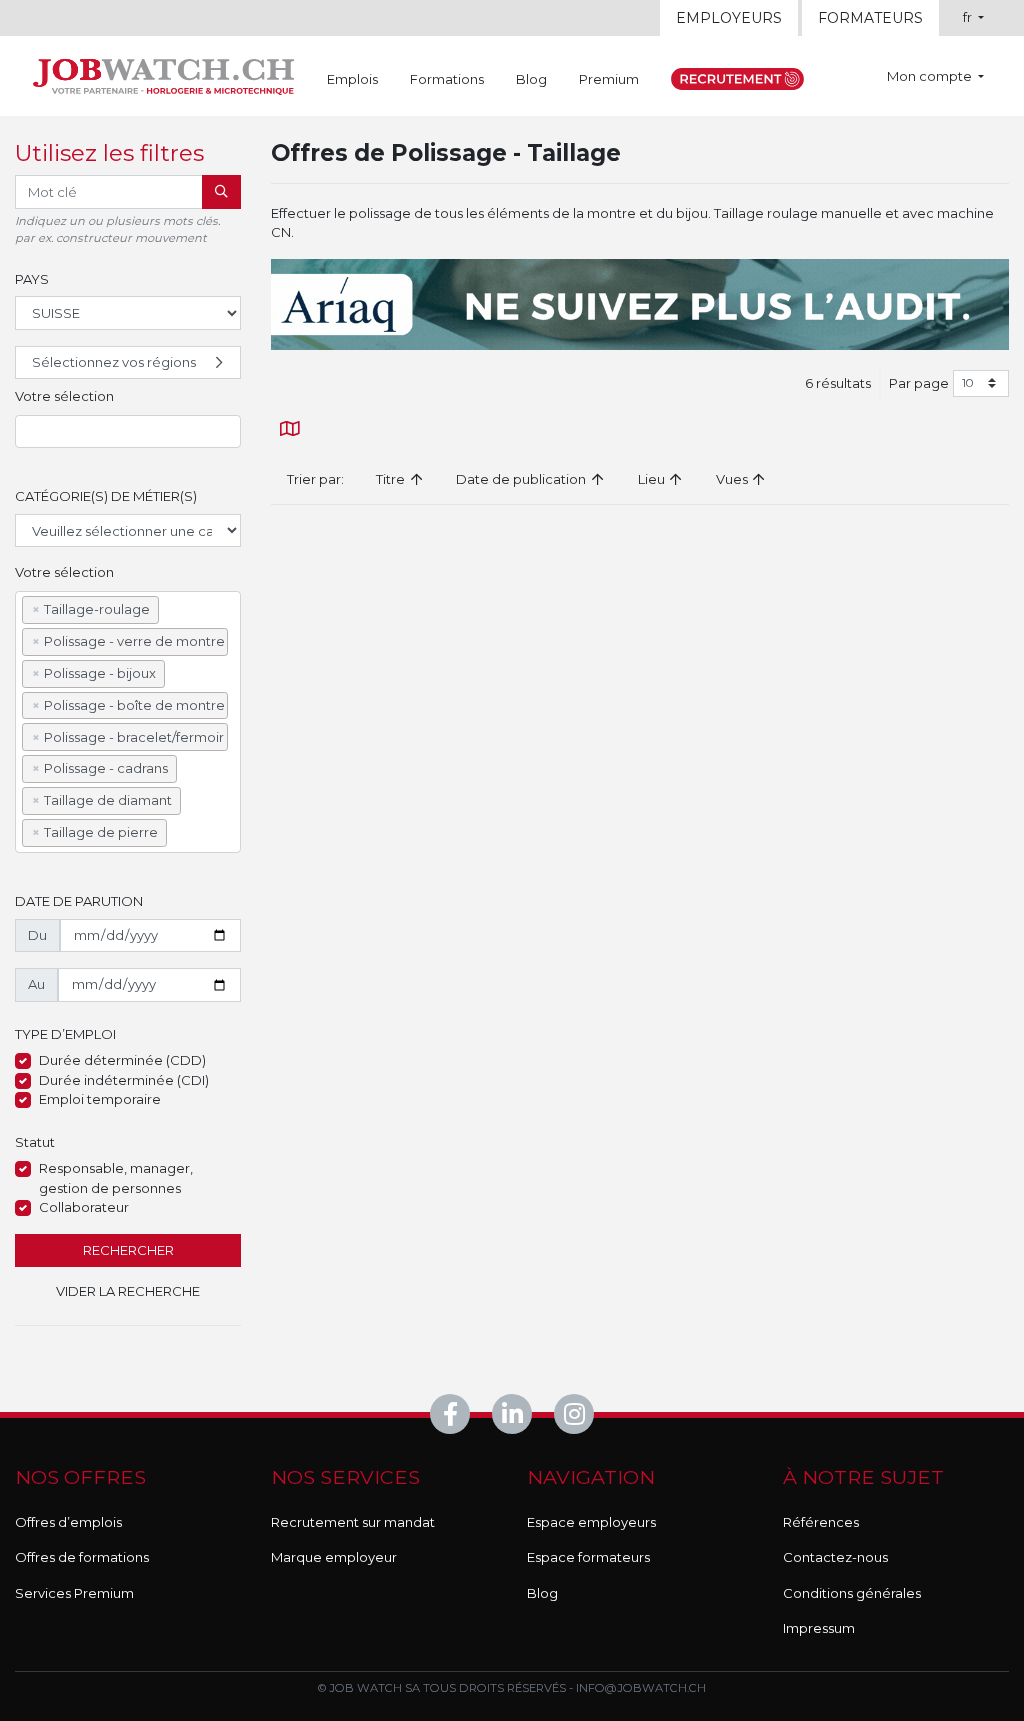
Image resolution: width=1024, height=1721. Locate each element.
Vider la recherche (128, 1291)
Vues (733, 479)
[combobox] (128, 432)
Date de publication (522, 479)
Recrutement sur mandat (353, 1522)
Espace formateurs (588, 1557)
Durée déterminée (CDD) (122, 1060)
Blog (531, 79)
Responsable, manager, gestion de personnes (116, 1178)
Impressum (819, 1628)
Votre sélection (64, 396)
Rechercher (128, 1250)
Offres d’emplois (68, 1522)
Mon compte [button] (931, 76)
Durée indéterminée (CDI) (124, 1080)
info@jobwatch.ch (641, 1688)
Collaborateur (84, 1207)
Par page (919, 383)
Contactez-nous (835, 1557)
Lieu (653, 479)
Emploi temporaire (100, 1099)
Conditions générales (852, 1593)
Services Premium (74, 1593)
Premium (609, 79)
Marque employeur (334, 1557)
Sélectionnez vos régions (114, 362)
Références (821, 1522)
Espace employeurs (591, 1522)
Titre (392, 479)
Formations (447, 79)
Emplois (352, 79)
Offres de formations (82, 1557)
